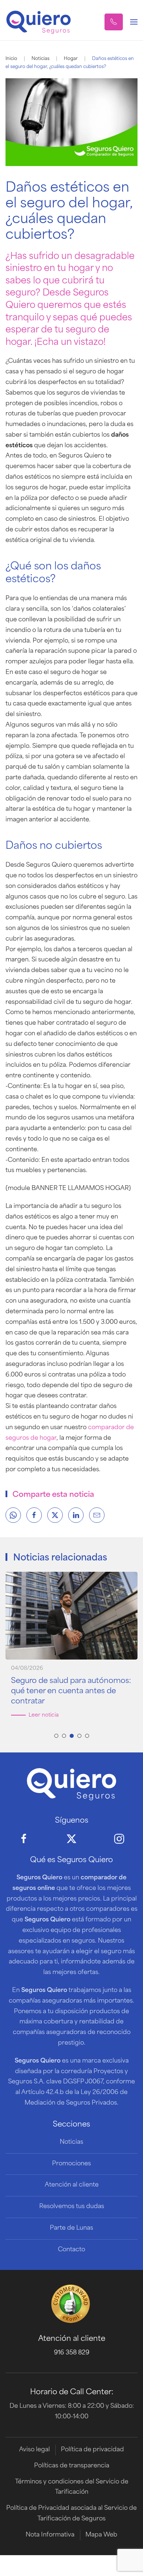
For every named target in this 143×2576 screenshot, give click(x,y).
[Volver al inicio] (38, 22)
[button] (114, 22)
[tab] (56, 1736)
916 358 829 (72, 2353)
